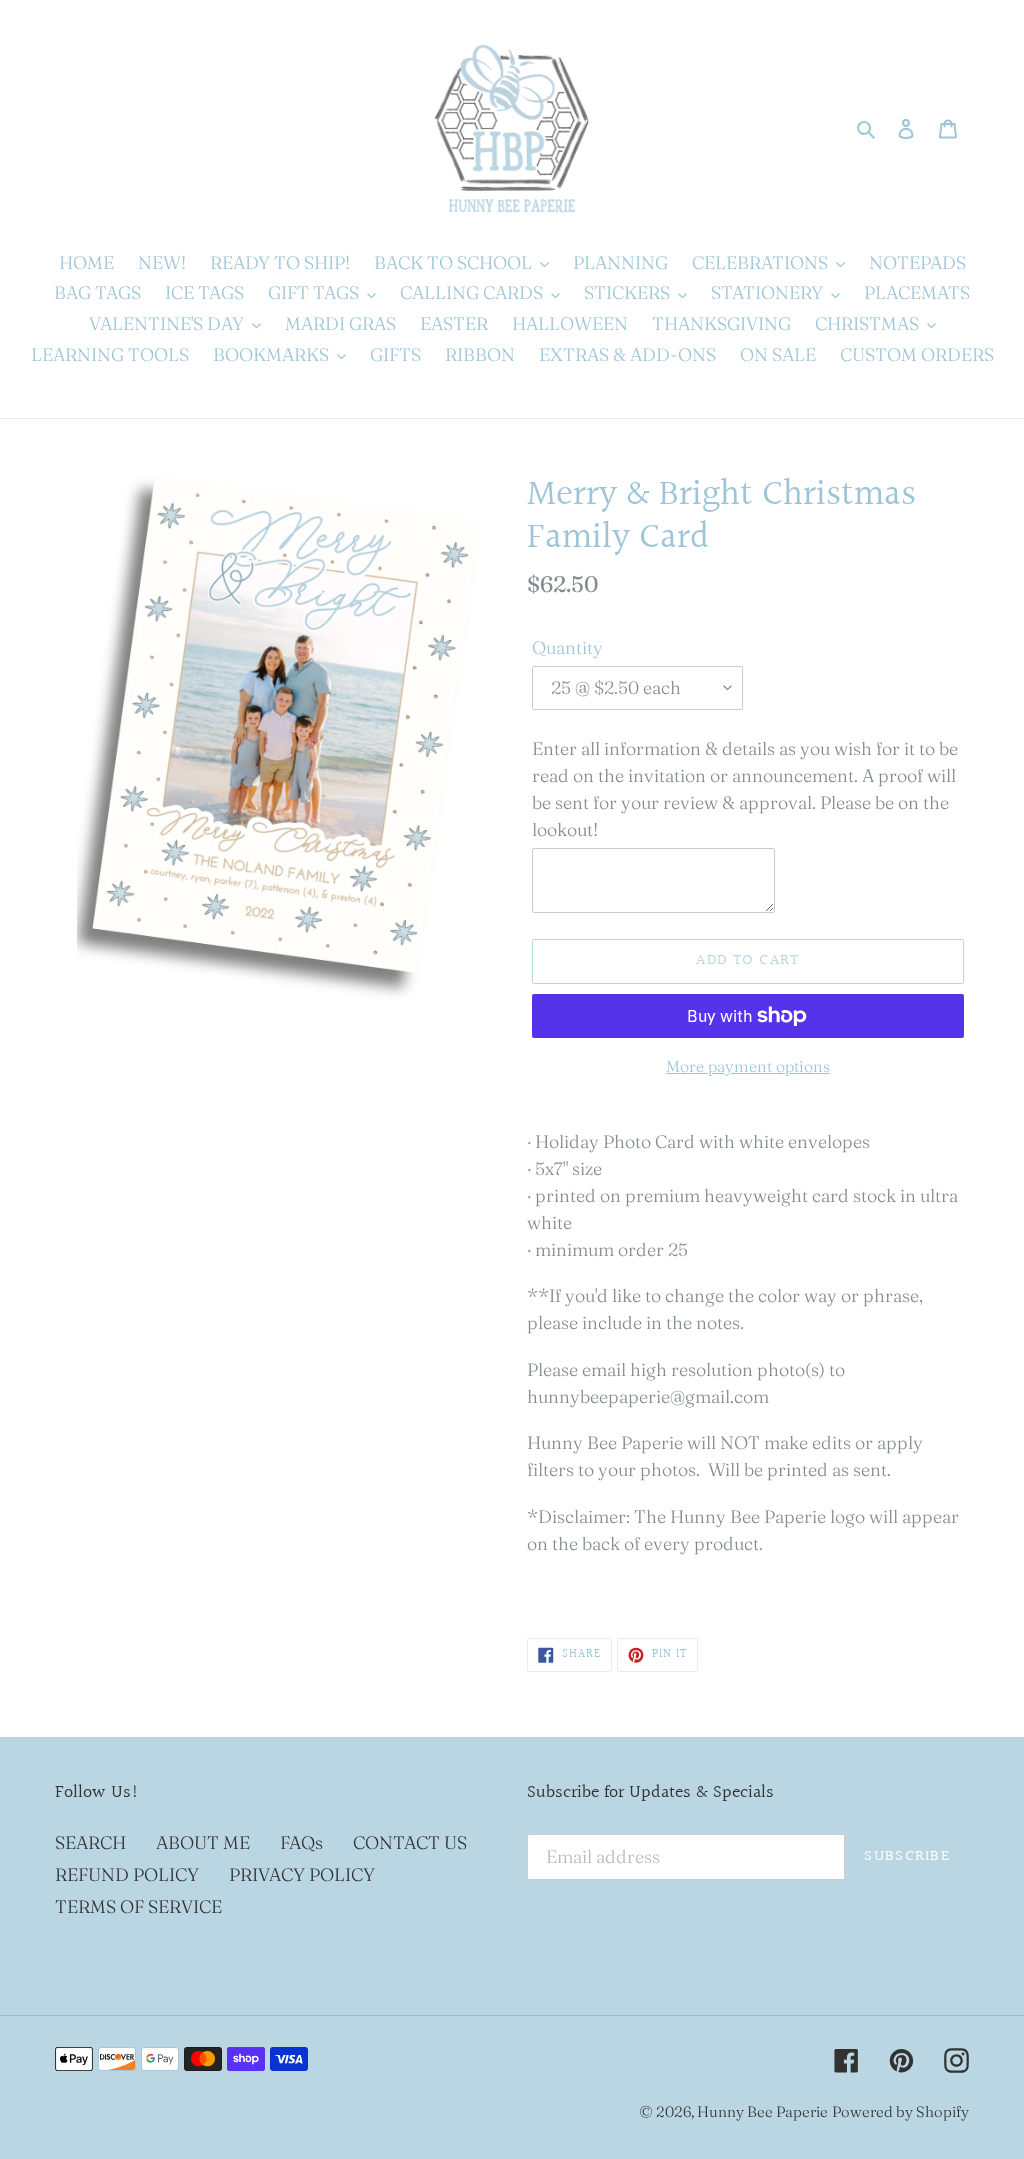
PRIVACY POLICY (302, 1874)
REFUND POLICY (127, 1874)
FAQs (301, 1842)
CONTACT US (410, 1842)
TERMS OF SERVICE (138, 1906)
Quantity (567, 647)
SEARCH (90, 1842)
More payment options (748, 1066)
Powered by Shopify (900, 2111)
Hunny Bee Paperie (762, 2111)
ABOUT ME (203, 1842)
